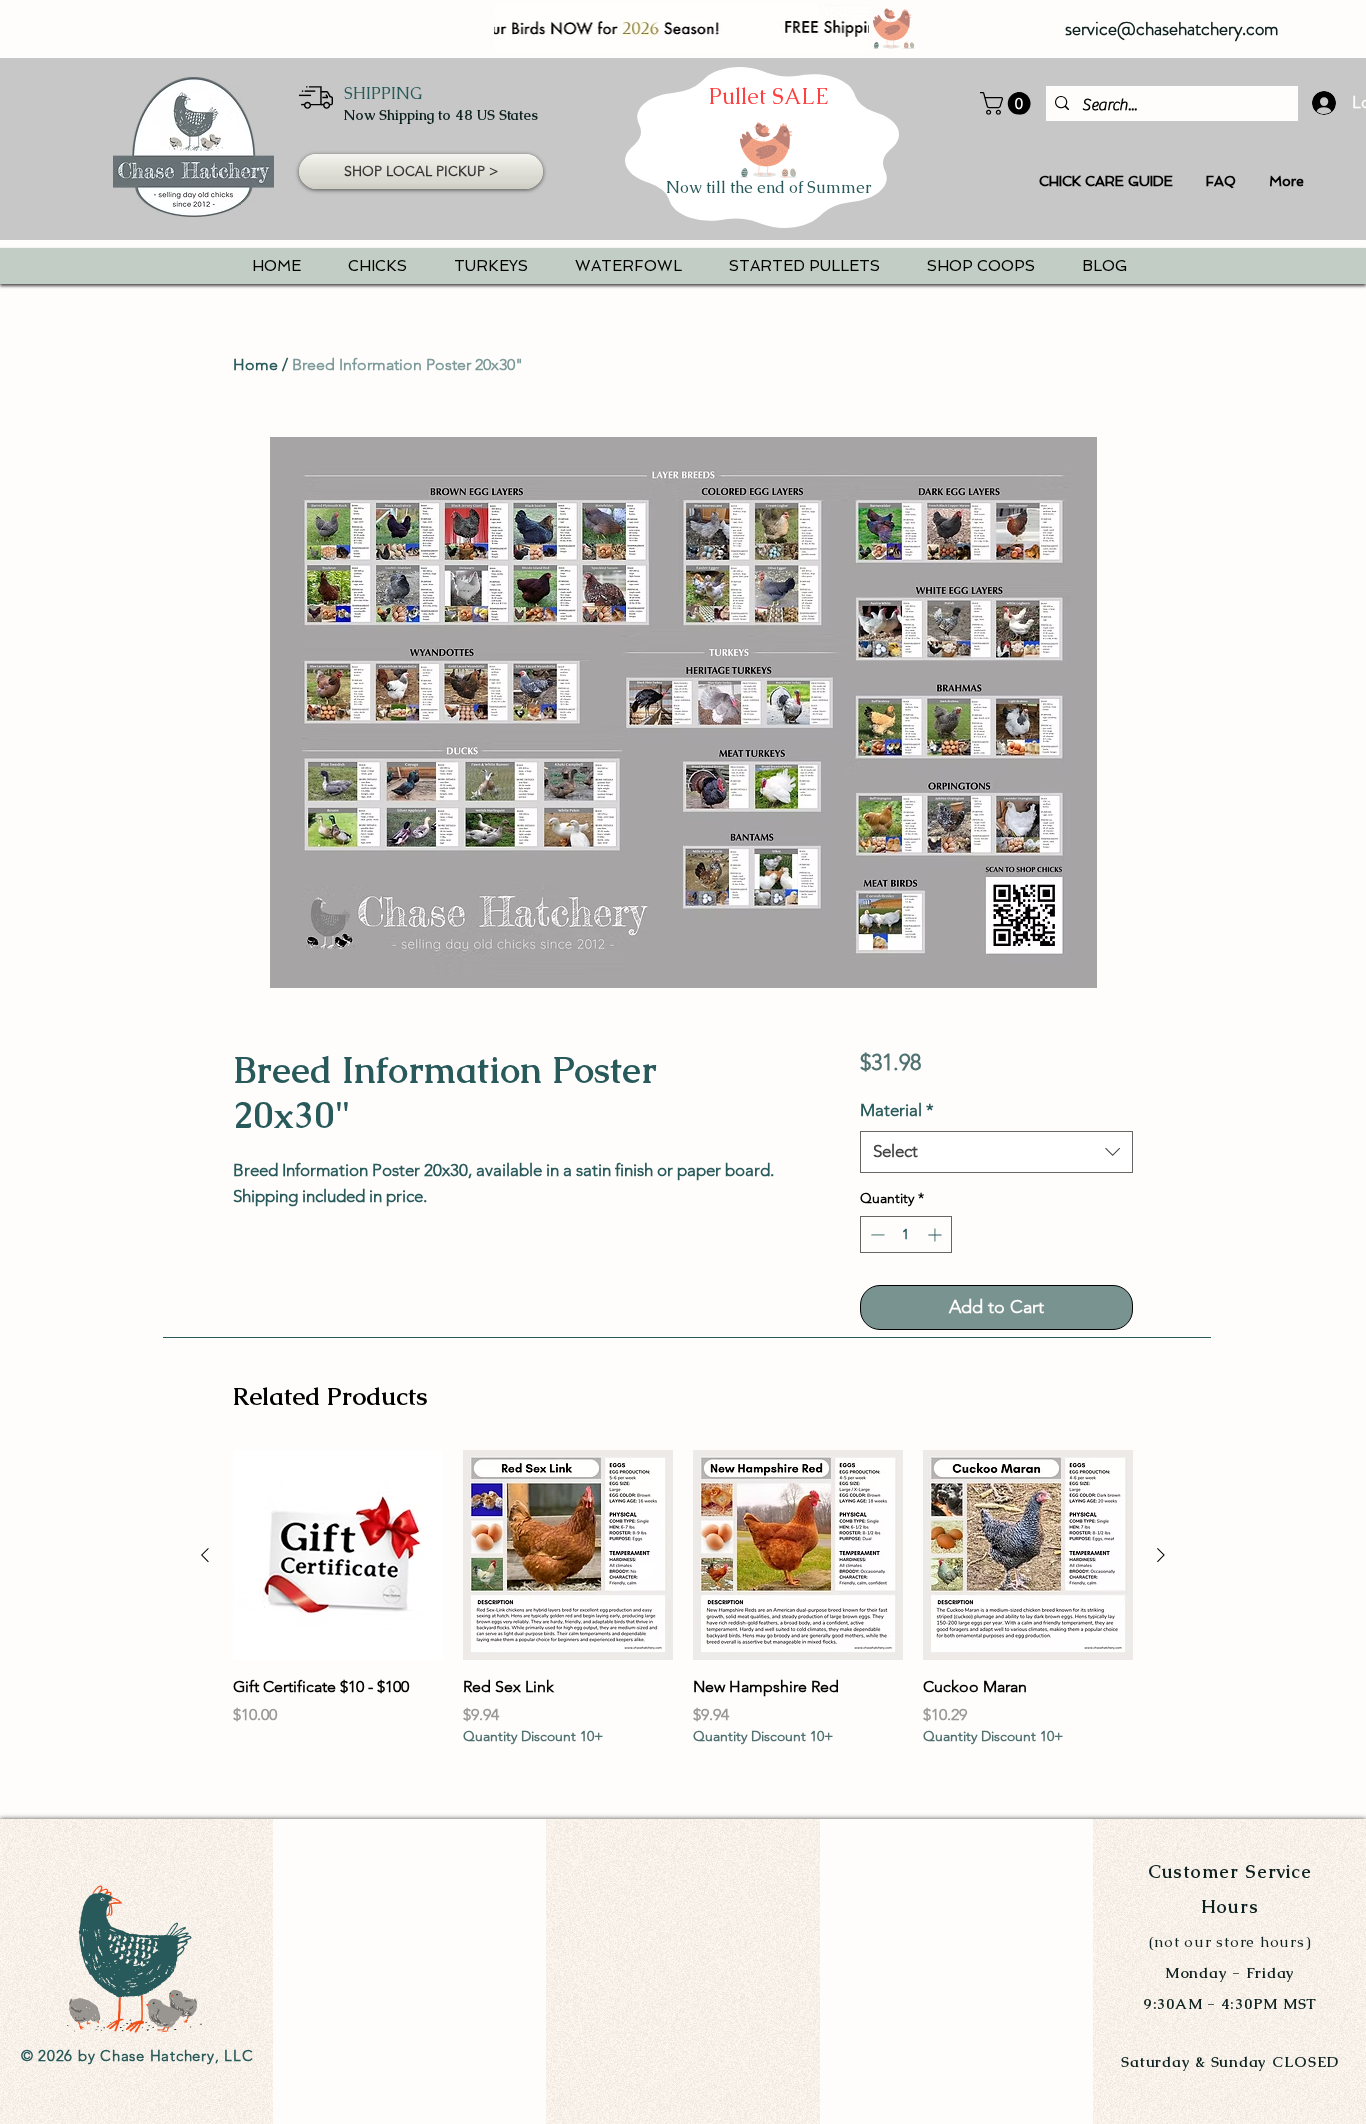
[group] (683, 1609)
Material (897, 1110)
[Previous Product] (205, 1555)
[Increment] (936, 1234)
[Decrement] (875, 1234)
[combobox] (996, 1152)
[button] (1008, 103)
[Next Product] (1161, 1555)
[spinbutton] (906, 1234)
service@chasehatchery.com (1172, 28)
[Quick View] (338, 1555)
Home (255, 364)
